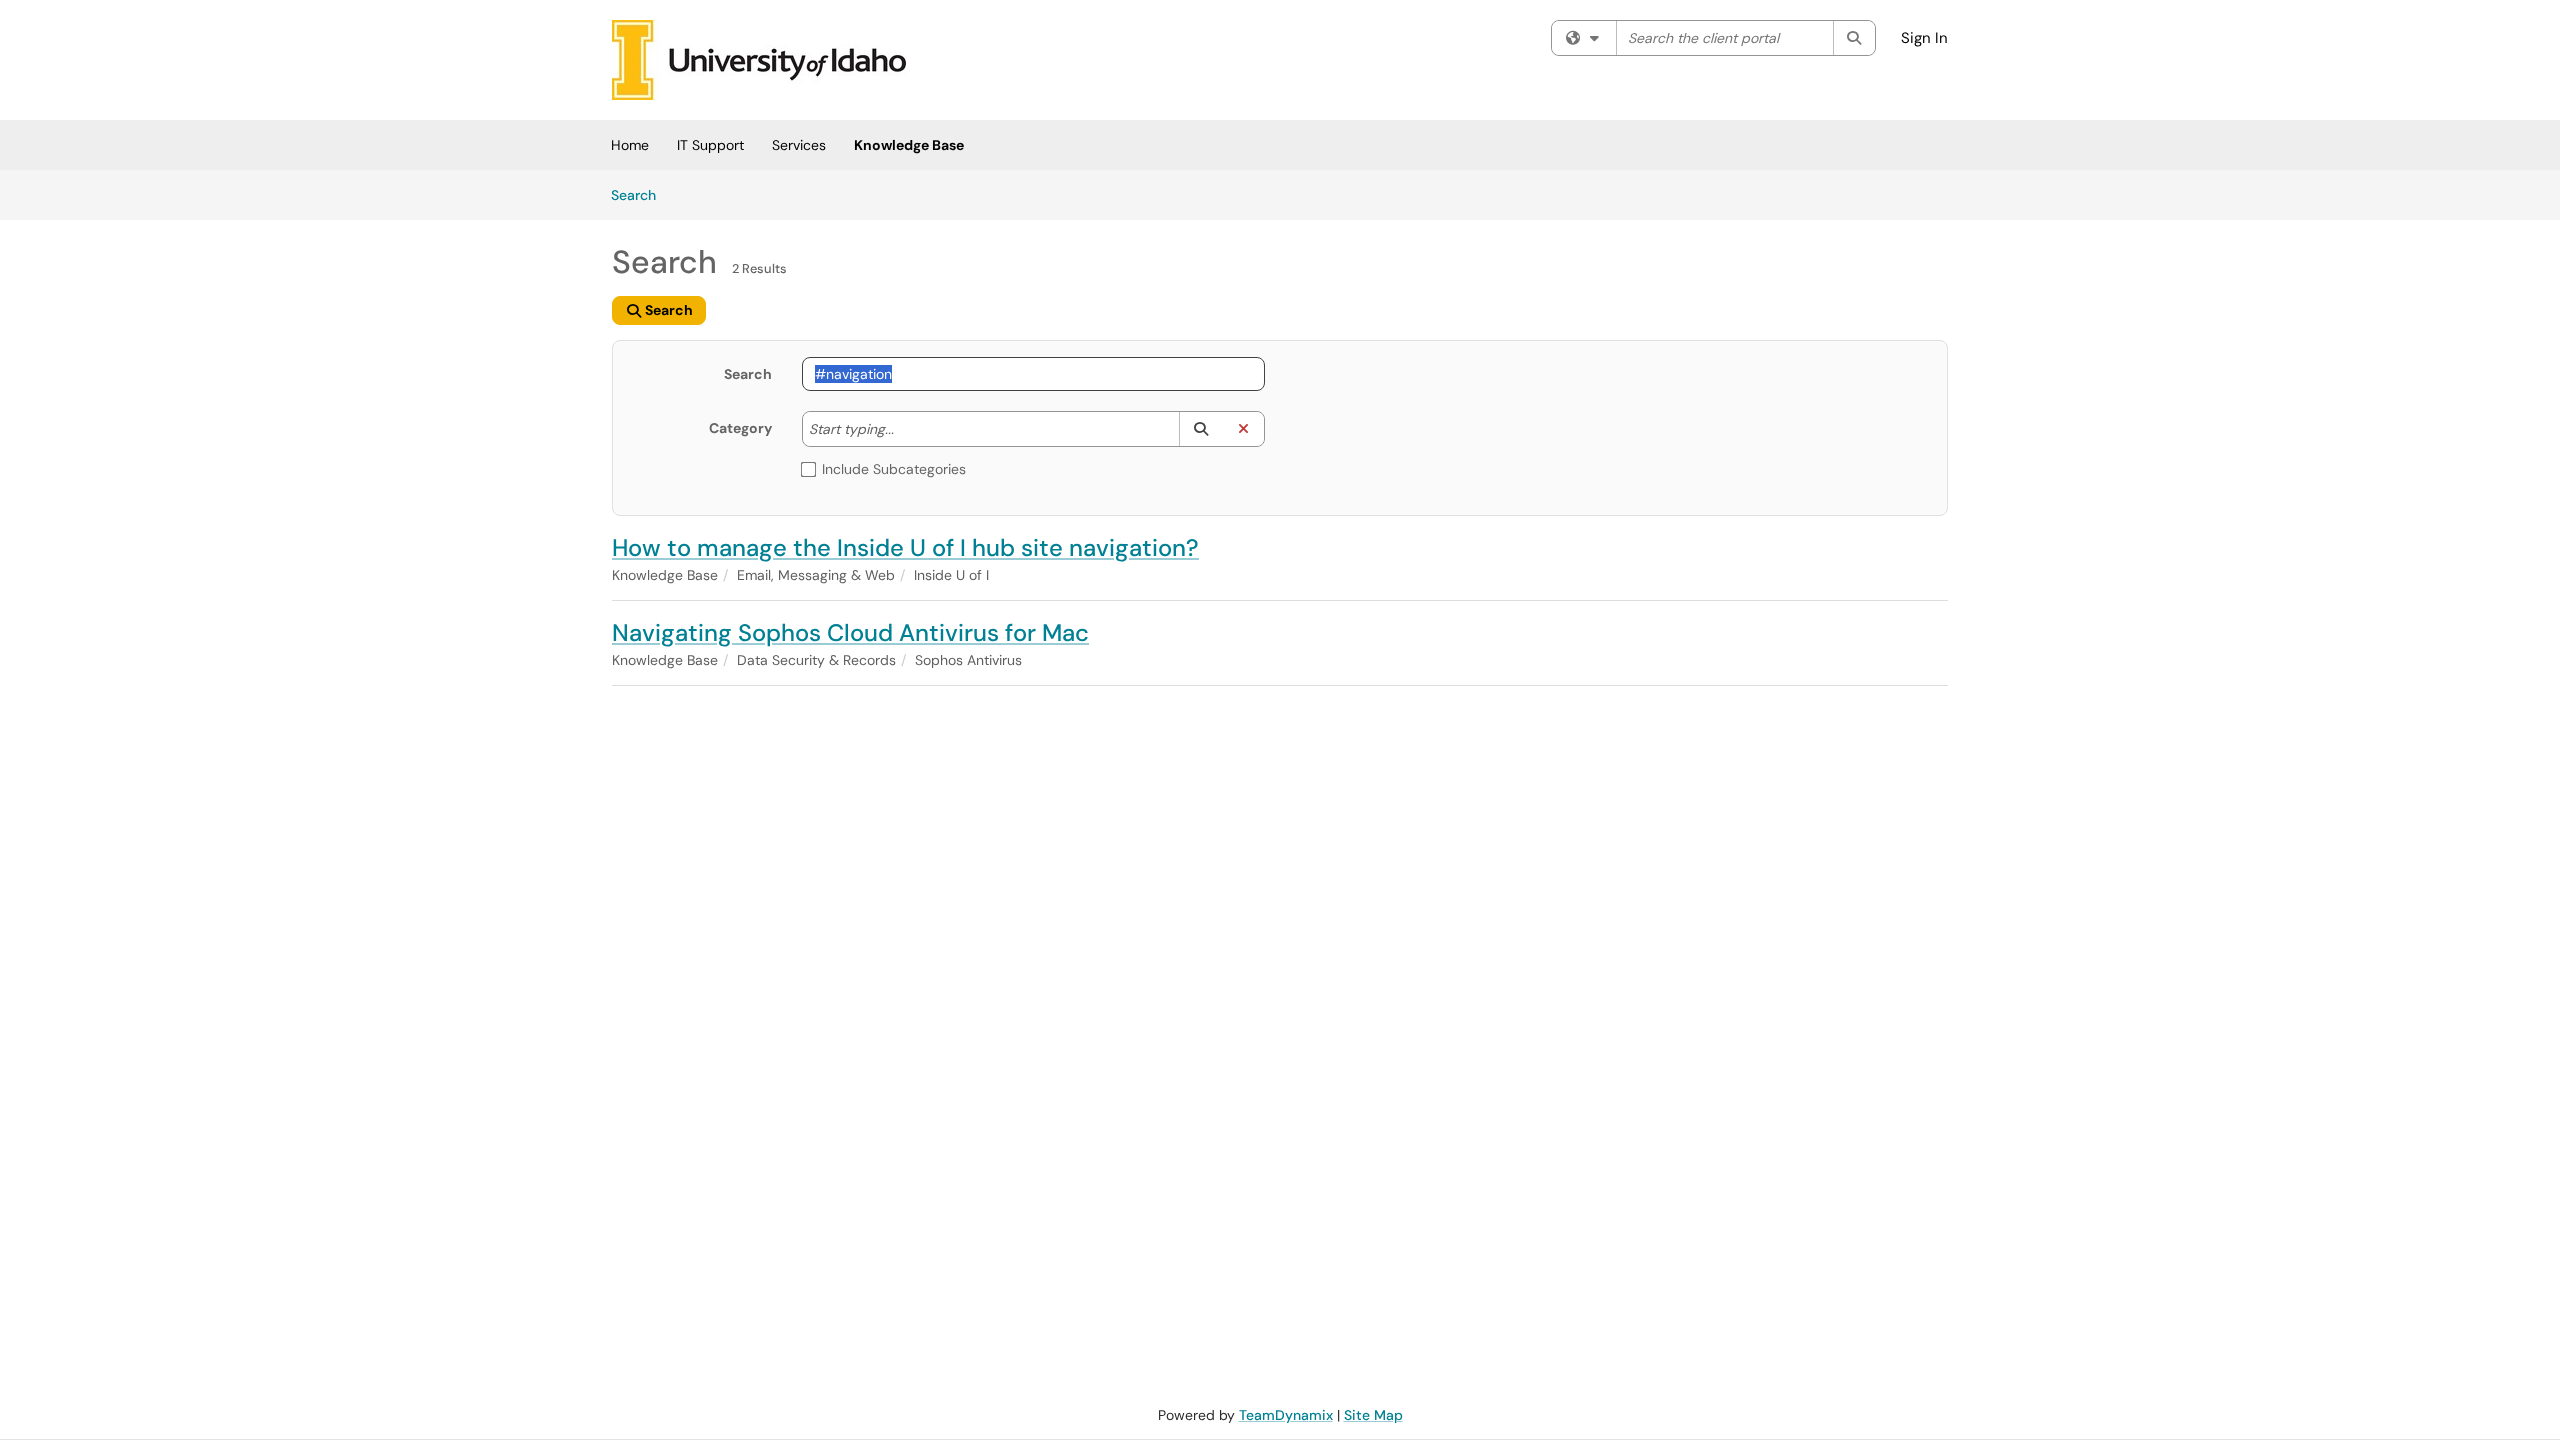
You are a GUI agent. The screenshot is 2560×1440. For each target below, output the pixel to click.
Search (640, 194)
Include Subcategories (894, 469)
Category (740, 428)
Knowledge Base (909, 145)
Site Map (1373, 1415)
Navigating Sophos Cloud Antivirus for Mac (850, 632)
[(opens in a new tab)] (759, 60)
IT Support (710, 145)
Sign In (1924, 38)
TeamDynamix (1286, 1415)
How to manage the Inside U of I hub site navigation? (905, 547)
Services (799, 145)
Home (630, 145)
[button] (1200, 429)
